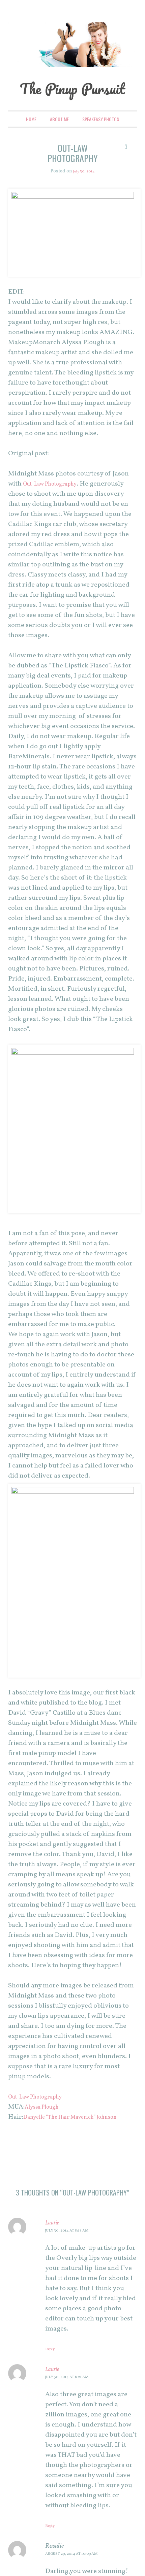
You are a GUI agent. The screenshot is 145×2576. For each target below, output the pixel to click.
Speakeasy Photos (101, 140)
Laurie (54, 2253)
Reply (52, 2380)
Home (31, 140)
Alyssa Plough (46, 2127)
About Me (59, 140)
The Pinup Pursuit (73, 98)
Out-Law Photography (56, 504)
